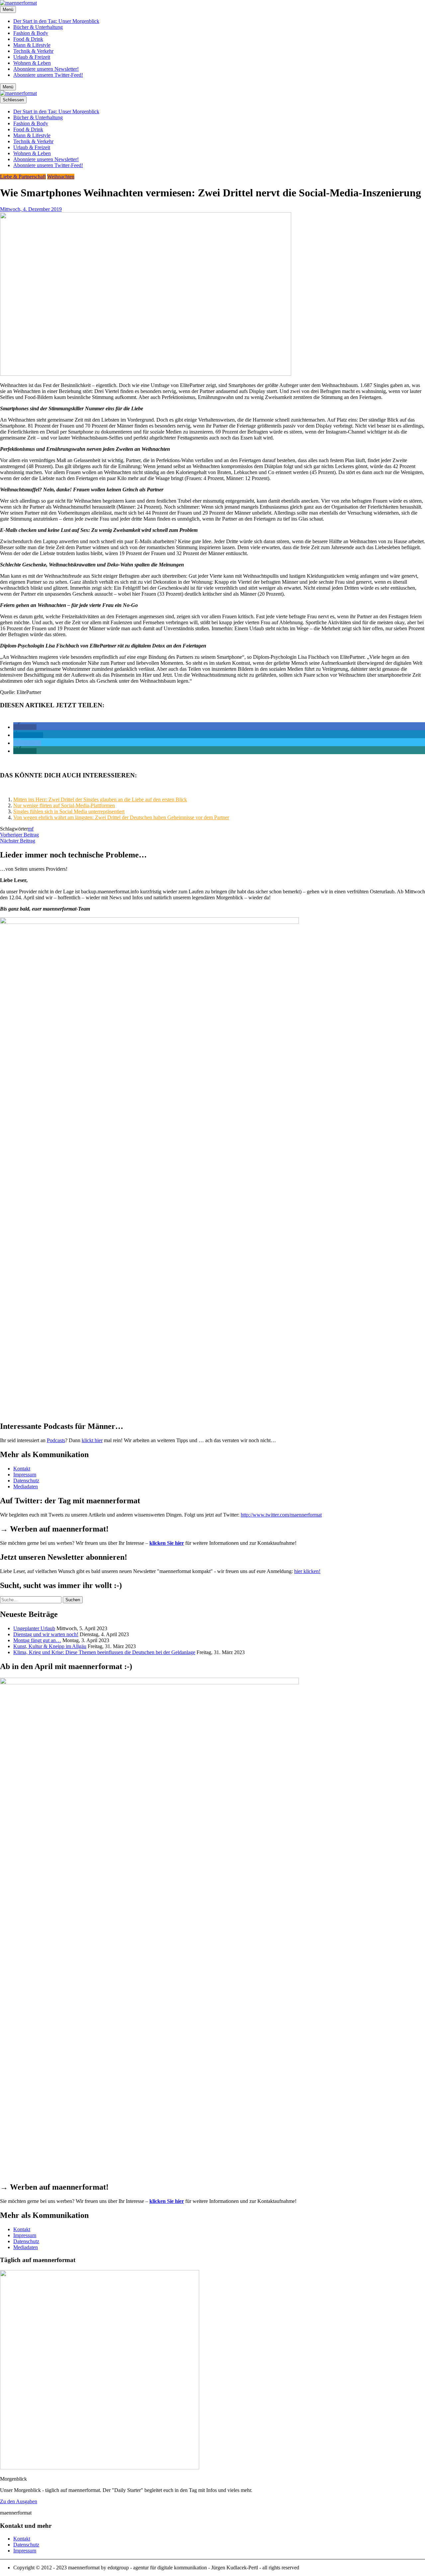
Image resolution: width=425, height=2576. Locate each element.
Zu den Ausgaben (19, 2501)
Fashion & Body (31, 33)
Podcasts (56, 1440)
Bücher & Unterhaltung (38, 27)
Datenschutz (26, 1481)
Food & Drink (28, 39)
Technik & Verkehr (33, 51)
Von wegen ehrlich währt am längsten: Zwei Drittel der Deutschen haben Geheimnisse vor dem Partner (121, 817)
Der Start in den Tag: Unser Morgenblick (56, 21)
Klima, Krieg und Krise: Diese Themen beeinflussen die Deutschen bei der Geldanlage (104, 1652)
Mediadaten (26, 1486)
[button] (25, 727)
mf (31, 829)
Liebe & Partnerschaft (23, 177)
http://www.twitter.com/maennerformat (281, 1515)
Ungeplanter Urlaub (34, 1628)
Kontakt (22, 1469)
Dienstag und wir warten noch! (46, 1634)
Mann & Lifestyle (32, 45)
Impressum (25, 1475)
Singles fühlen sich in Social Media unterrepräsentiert (69, 811)
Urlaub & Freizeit (32, 57)
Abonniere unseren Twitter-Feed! (48, 75)
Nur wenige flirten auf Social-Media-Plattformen (64, 805)
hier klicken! (307, 1571)
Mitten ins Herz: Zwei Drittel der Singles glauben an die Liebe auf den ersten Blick (100, 799)
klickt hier (92, 1440)
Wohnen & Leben (32, 63)
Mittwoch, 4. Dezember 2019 (31, 209)
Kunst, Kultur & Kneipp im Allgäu (50, 1646)
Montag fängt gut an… (37, 1640)
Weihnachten (61, 177)
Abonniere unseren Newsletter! (46, 69)
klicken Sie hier (167, 1543)
